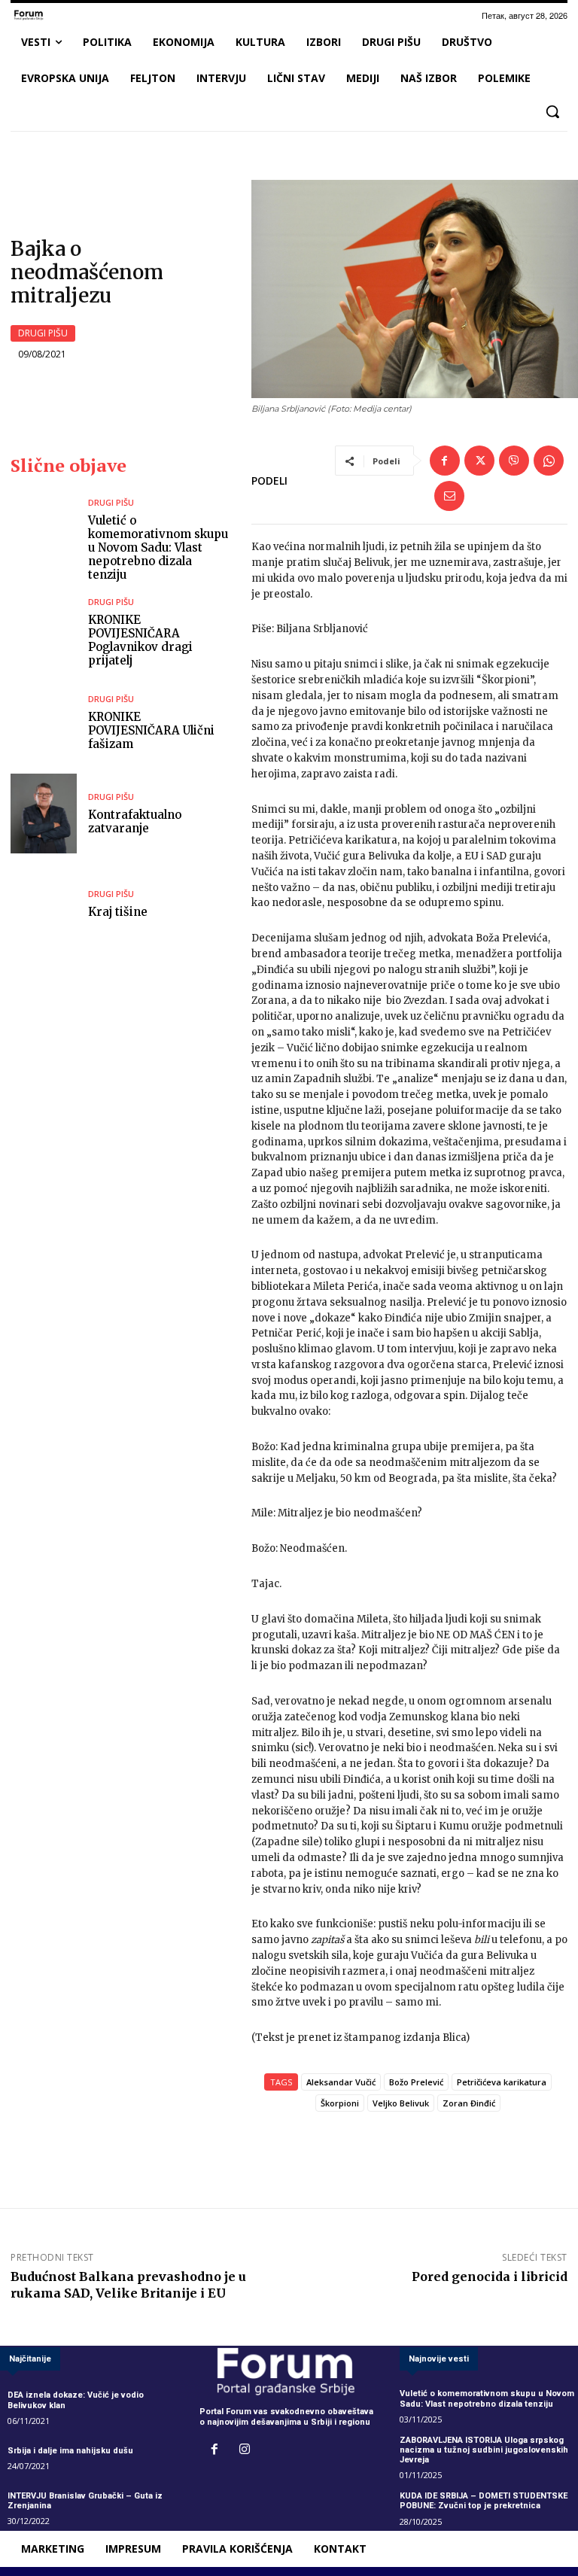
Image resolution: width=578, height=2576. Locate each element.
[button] (552, 111)
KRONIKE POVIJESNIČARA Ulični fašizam (151, 730)
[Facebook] (445, 461)
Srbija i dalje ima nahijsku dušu (70, 2451)
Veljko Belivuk (401, 2103)
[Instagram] (245, 2450)
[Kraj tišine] (44, 904)
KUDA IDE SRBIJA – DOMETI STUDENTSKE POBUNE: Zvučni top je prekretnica (484, 2501)
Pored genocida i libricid (490, 2276)
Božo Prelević (416, 2082)
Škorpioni (340, 2103)
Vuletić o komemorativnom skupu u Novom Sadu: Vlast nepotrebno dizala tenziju (158, 547)
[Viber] (514, 461)
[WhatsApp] (549, 461)
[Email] (449, 496)
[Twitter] (479, 461)
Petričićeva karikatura (502, 2082)
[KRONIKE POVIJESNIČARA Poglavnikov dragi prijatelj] (44, 633)
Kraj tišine (118, 912)
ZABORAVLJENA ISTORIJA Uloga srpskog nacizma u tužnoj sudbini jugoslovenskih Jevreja (484, 2450)
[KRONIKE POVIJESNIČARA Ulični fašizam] (44, 723)
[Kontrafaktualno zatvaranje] (44, 813)
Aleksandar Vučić (341, 2082)
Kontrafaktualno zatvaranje (135, 821)
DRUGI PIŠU (43, 333)
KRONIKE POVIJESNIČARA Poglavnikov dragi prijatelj (140, 640)
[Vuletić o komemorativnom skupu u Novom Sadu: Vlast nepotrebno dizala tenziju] (44, 538)
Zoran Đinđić (469, 2103)
